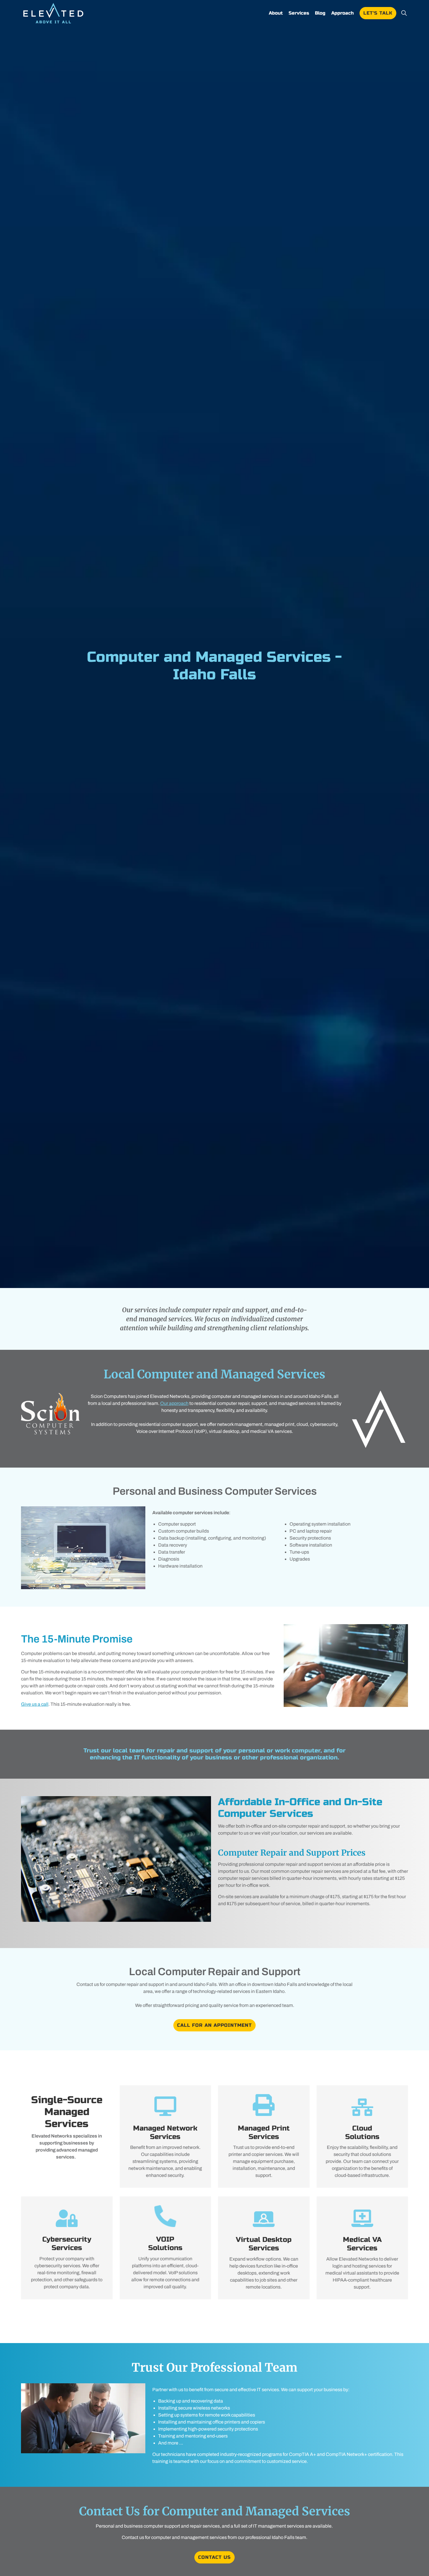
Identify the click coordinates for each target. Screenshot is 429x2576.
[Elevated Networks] (53, 13)
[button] (116, 1859)
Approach (342, 13)
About (276, 13)
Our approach (174, 1403)
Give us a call (35, 1704)
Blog (320, 13)
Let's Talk (378, 13)
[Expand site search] (404, 13)
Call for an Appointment (214, 2025)
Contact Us (214, 2557)
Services (299, 13)
